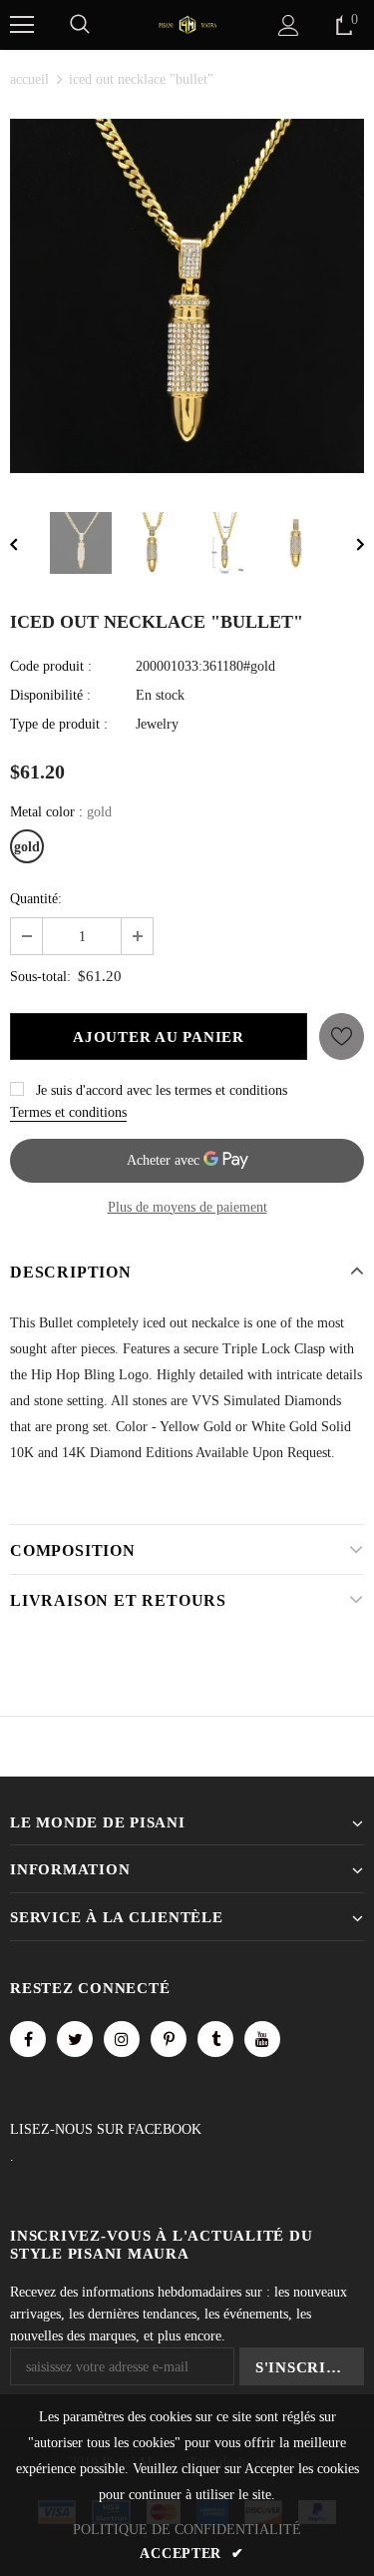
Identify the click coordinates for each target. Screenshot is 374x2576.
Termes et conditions (68, 1112)
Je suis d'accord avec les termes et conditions (162, 1090)
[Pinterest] (169, 2039)
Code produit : (51, 666)
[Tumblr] (215, 2039)
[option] (187, 296)
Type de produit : (59, 724)
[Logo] (187, 23)
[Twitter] (75, 2039)
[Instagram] (122, 2039)
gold (27, 847)
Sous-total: (40, 977)
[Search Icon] (80, 25)
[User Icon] (289, 25)
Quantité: (36, 899)
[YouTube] (262, 2039)
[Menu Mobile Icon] (22, 25)
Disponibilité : (50, 695)
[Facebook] (28, 2039)
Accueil (29, 79)
